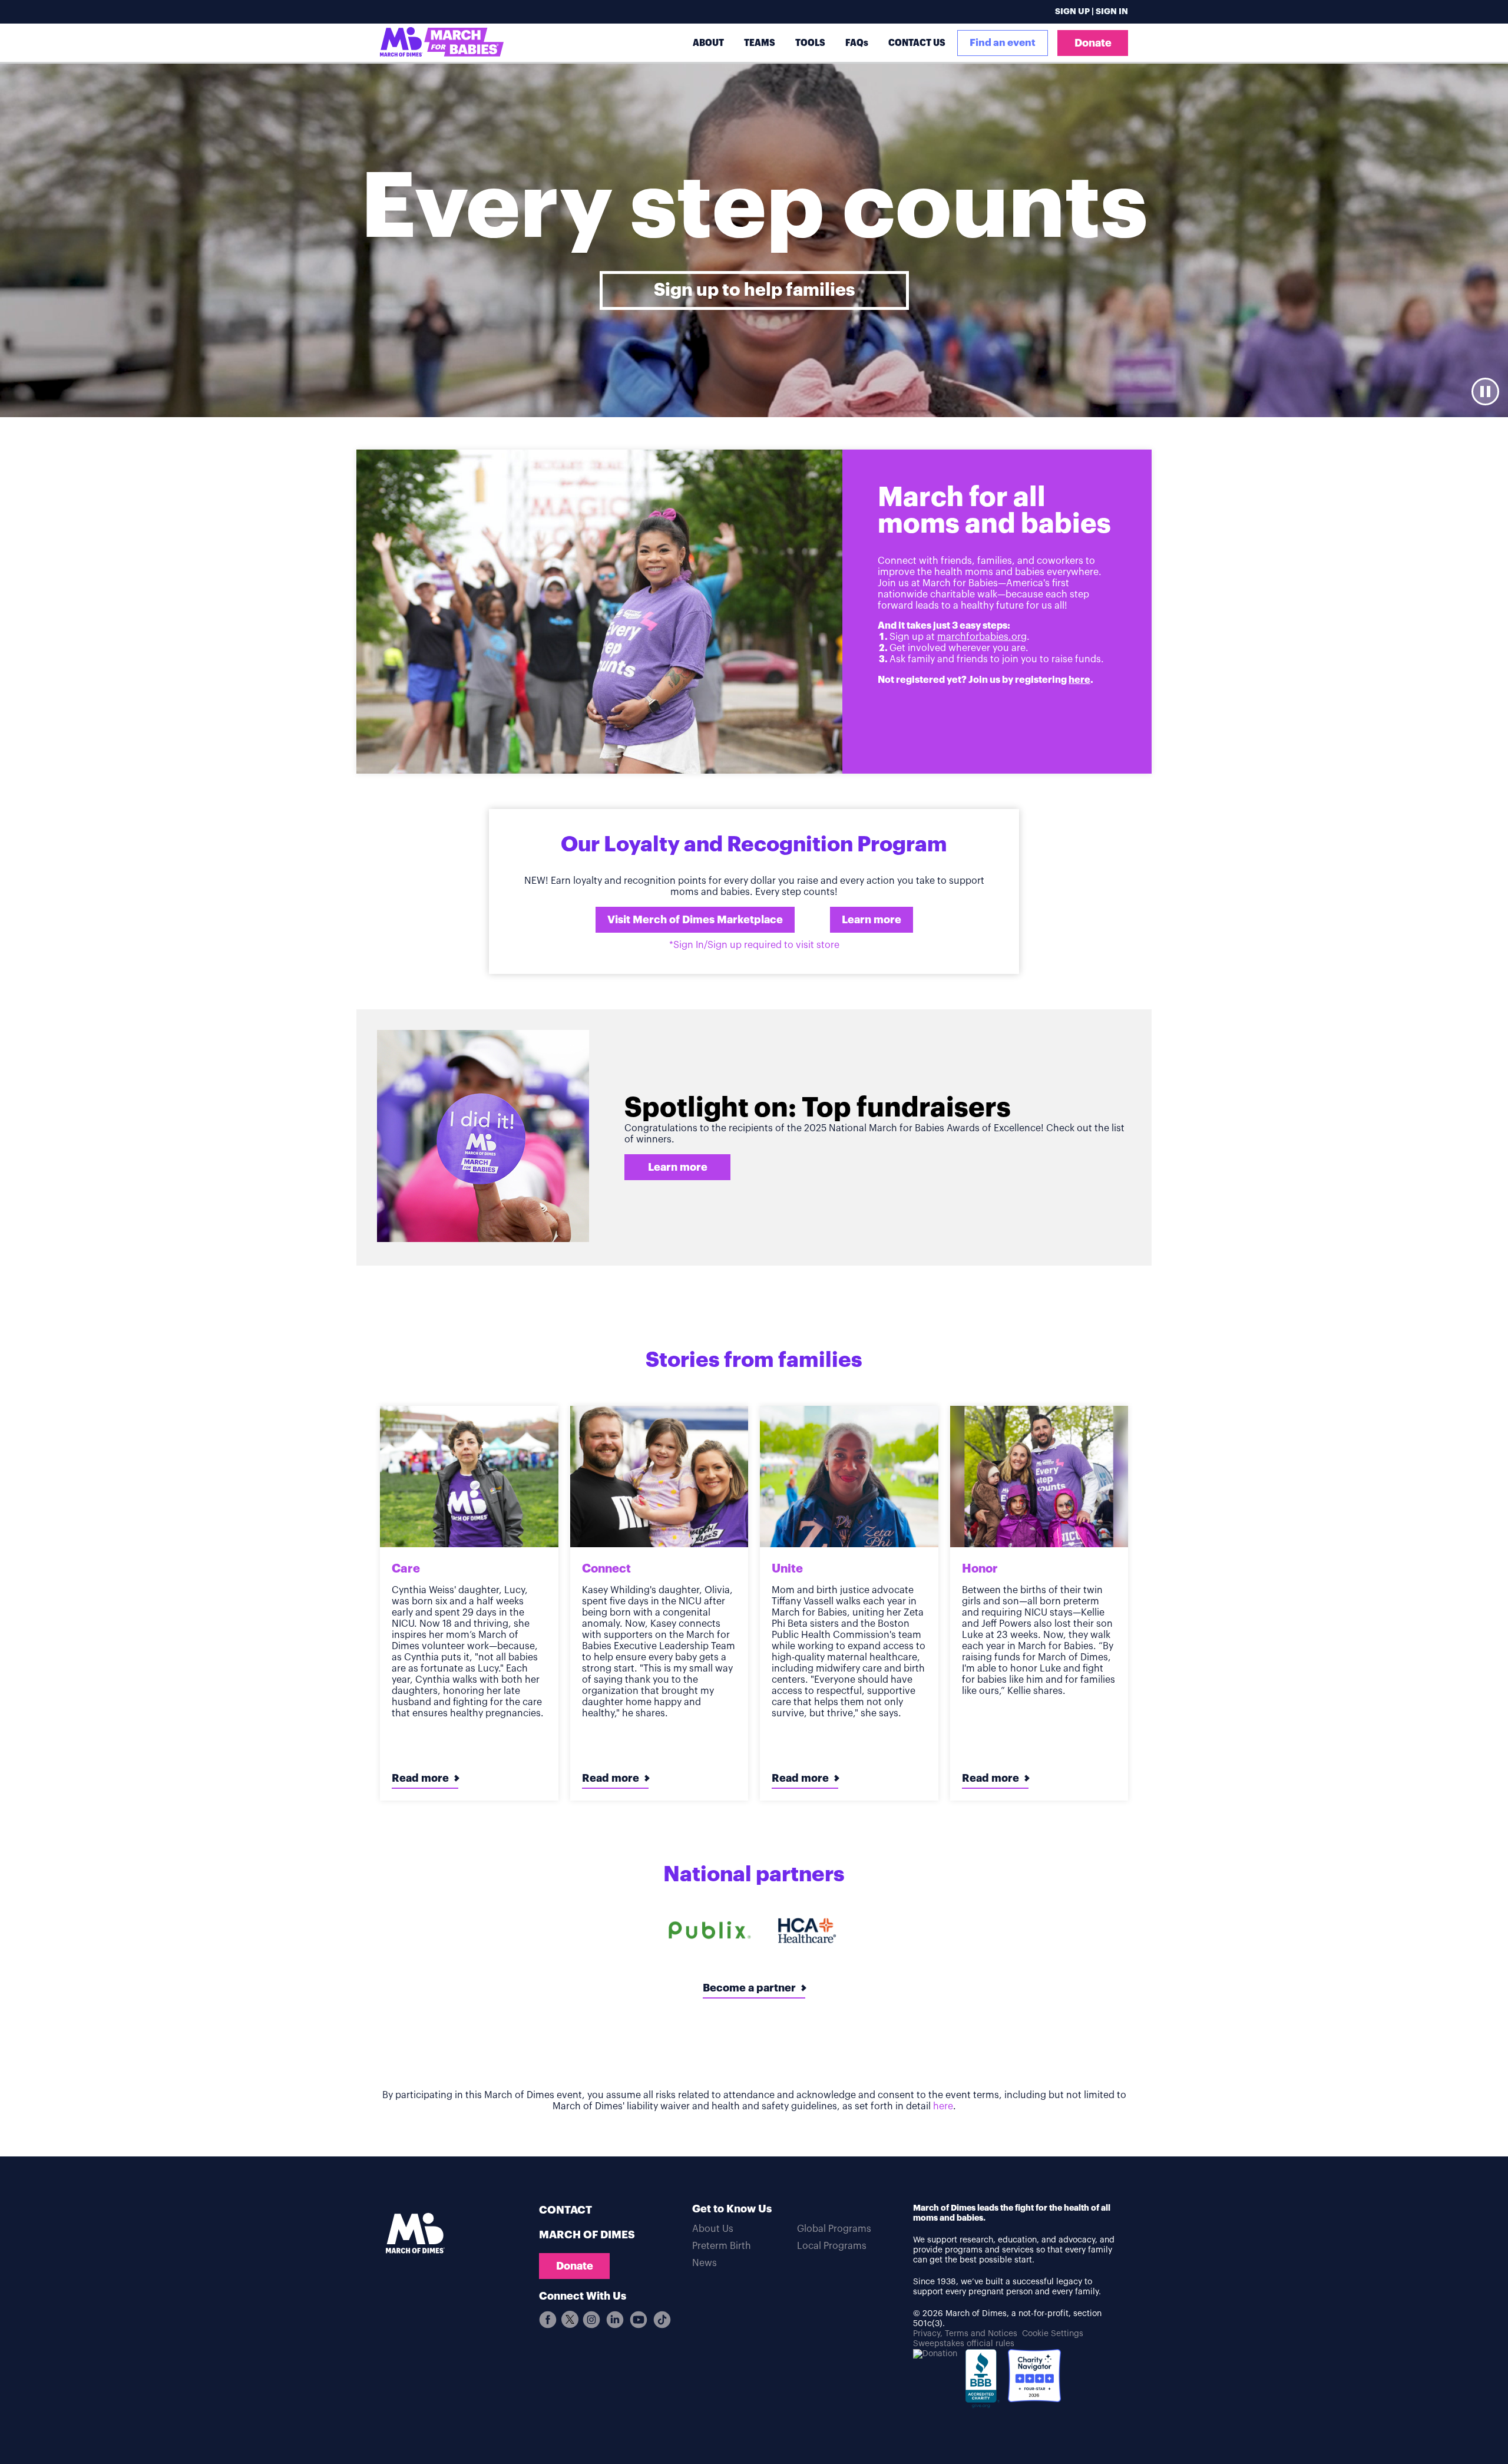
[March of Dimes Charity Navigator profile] (1034, 2377)
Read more (420, 1778)
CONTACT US (917, 43)
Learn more (872, 920)
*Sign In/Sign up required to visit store (754, 945)
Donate (1093, 43)
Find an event (1003, 43)
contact (565, 2210)
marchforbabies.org (982, 637)
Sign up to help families (754, 290)
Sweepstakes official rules (964, 2344)
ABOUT (708, 43)
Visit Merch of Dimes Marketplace (695, 920)
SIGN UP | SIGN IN (1092, 12)
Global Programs (834, 2229)
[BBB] (983, 2383)
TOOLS (810, 43)
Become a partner (749, 1988)
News (705, 2263)
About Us (713, 2229)
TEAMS (760, 43)
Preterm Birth (722, 2246)
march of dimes (587, 2235)
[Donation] (935, 2354)
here (1079, 680)
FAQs (857, 43)
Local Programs (832, 2246)
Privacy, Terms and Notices (965, 2334)
